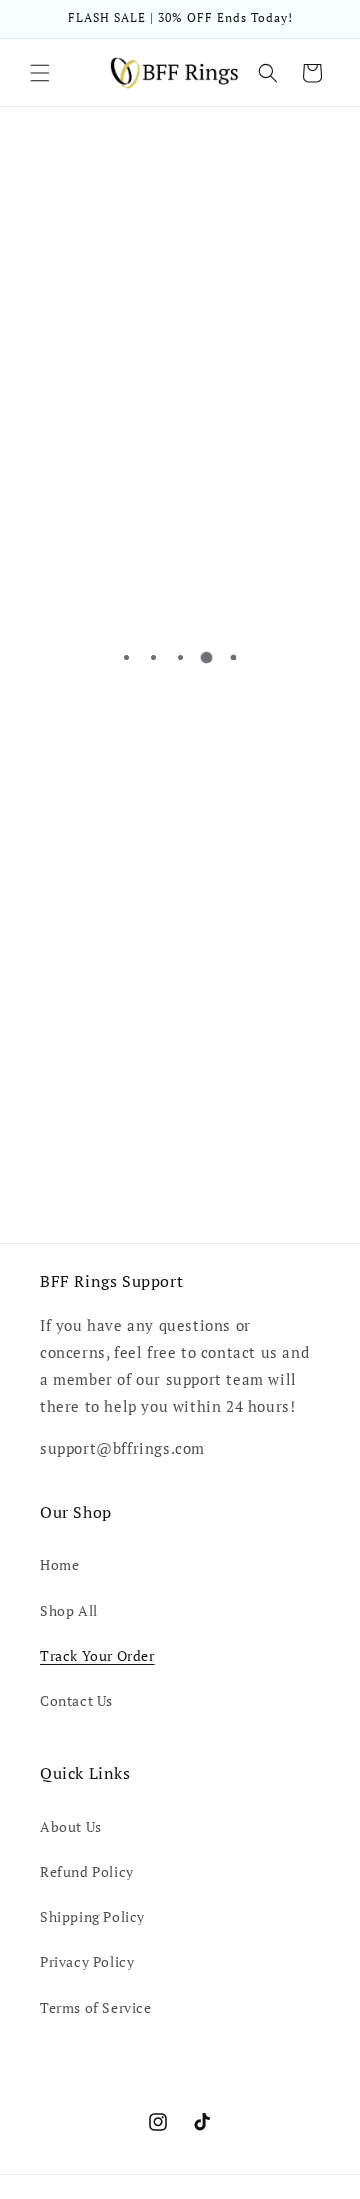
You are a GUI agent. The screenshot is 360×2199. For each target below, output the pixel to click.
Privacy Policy (87, 1961)
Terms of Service (96, 2007)
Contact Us (76, 1700)
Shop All (69, 1610)
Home (59, 1564)
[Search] (268, 73)
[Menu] (40, 73)
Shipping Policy (92, 1916)
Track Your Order (97, 1655)
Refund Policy (87, 1871)
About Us (71, 1826)
